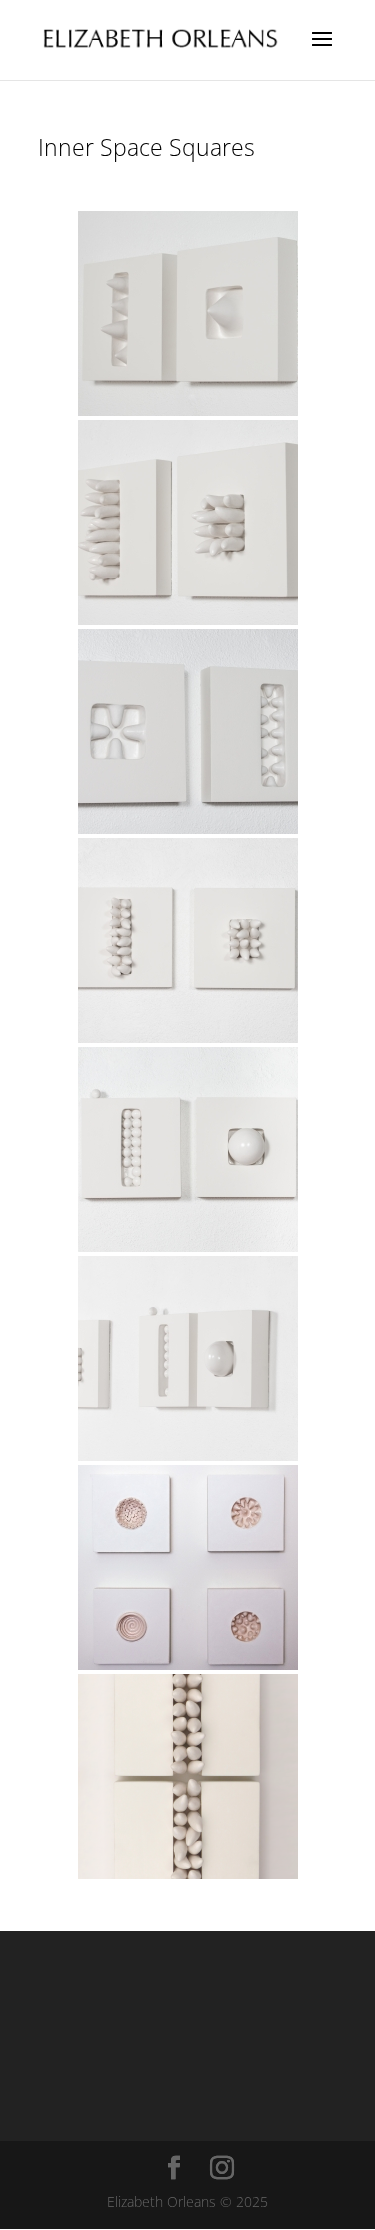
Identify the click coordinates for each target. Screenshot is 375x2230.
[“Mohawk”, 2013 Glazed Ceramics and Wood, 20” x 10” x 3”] (188, 1776)
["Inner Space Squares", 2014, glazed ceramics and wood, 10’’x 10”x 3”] (188, 313)
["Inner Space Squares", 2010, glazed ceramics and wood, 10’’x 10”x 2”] (188, 1567)
